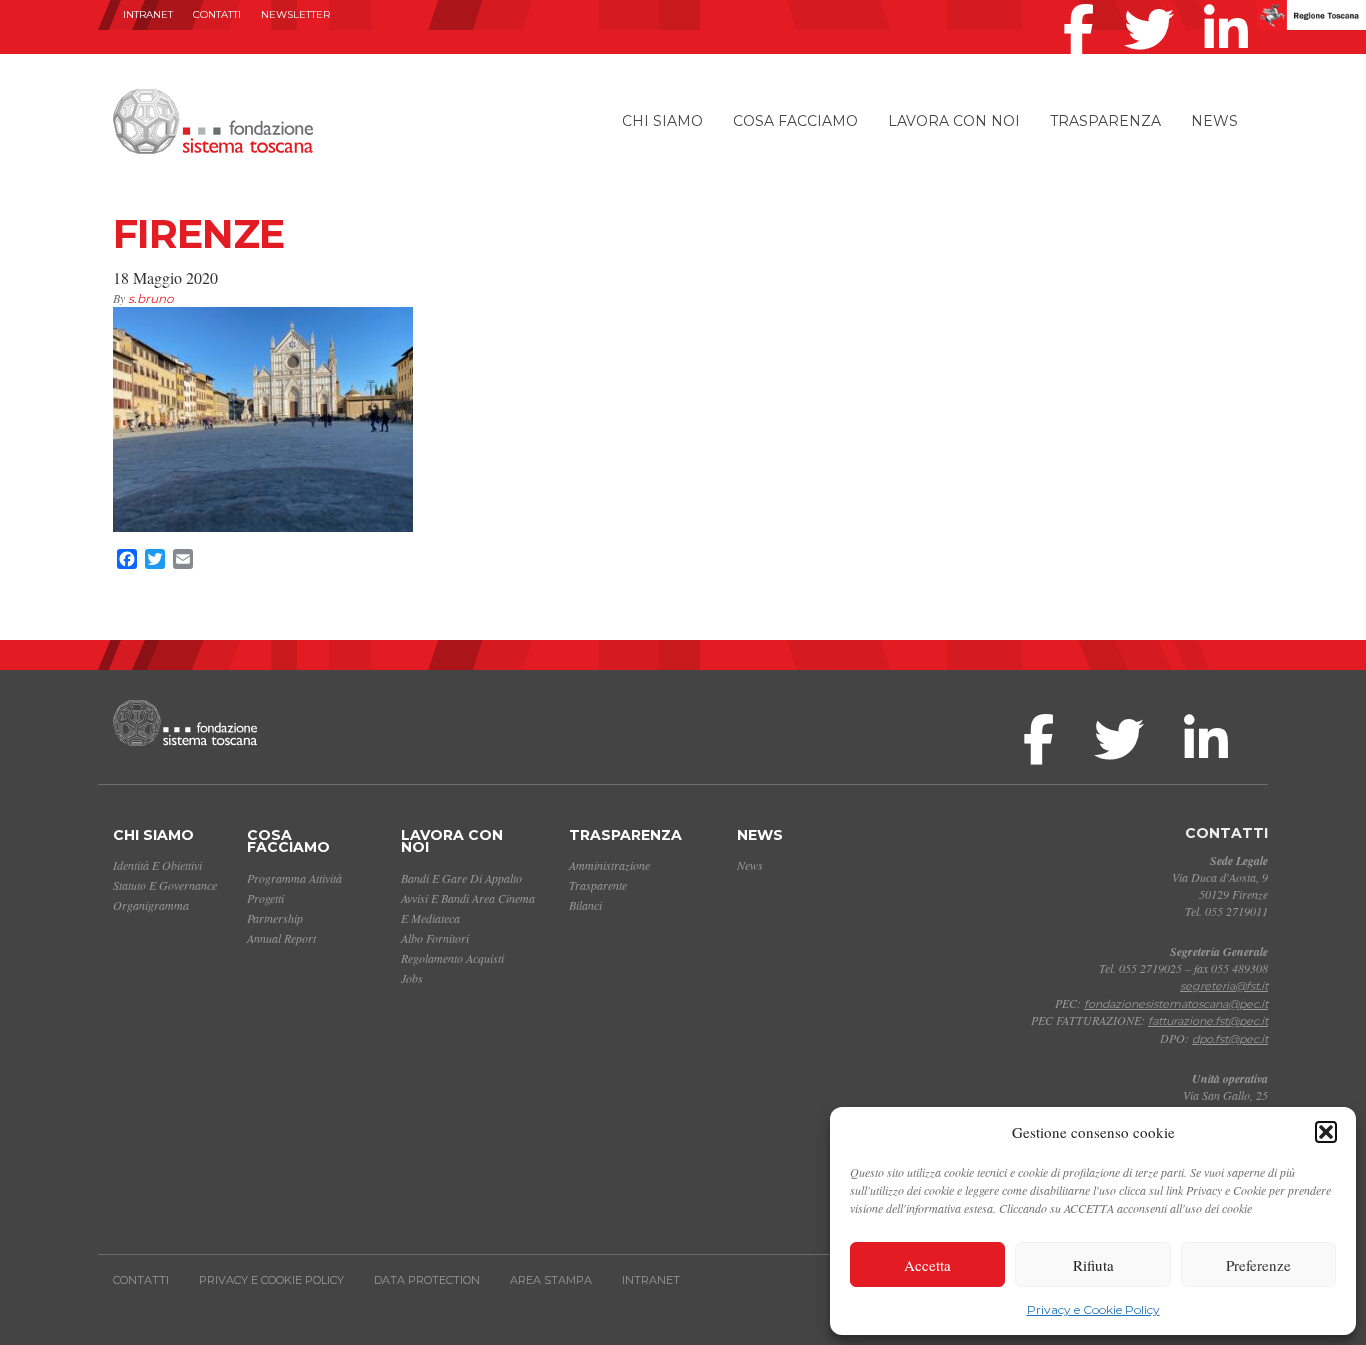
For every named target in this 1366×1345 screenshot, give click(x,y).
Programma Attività (294, 878)
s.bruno (151, 298)
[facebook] (1083, 4)
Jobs (412, 978)
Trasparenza (1105, 121)
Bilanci (585, 905)
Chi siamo (662, 121)
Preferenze (1258, 1265)
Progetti (265, 898)
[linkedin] (1231, 4)
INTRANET (148, 14)
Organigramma (151, 905)
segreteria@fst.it (1224, 986)
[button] (1326, 1132)
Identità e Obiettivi (157, 865)
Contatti (217, 14)
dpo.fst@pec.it (1230, 1039)
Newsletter (295, 14)
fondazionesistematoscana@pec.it (1176, 1004)
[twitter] (1154, 4)
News (1214, 121)
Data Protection (427, 1280)
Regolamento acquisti (452, 958)
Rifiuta (1093, 1265)
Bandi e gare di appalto (461, 878)
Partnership (275, 918)
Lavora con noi (954, 121)
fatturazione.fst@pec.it (1208, 1021)
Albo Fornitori (435, 938)
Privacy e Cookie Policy (1093, 1309)
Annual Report (281, 938)
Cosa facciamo (795, 121)
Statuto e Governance (165, 885)
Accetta (927, 1265)
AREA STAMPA (551, 1280)
